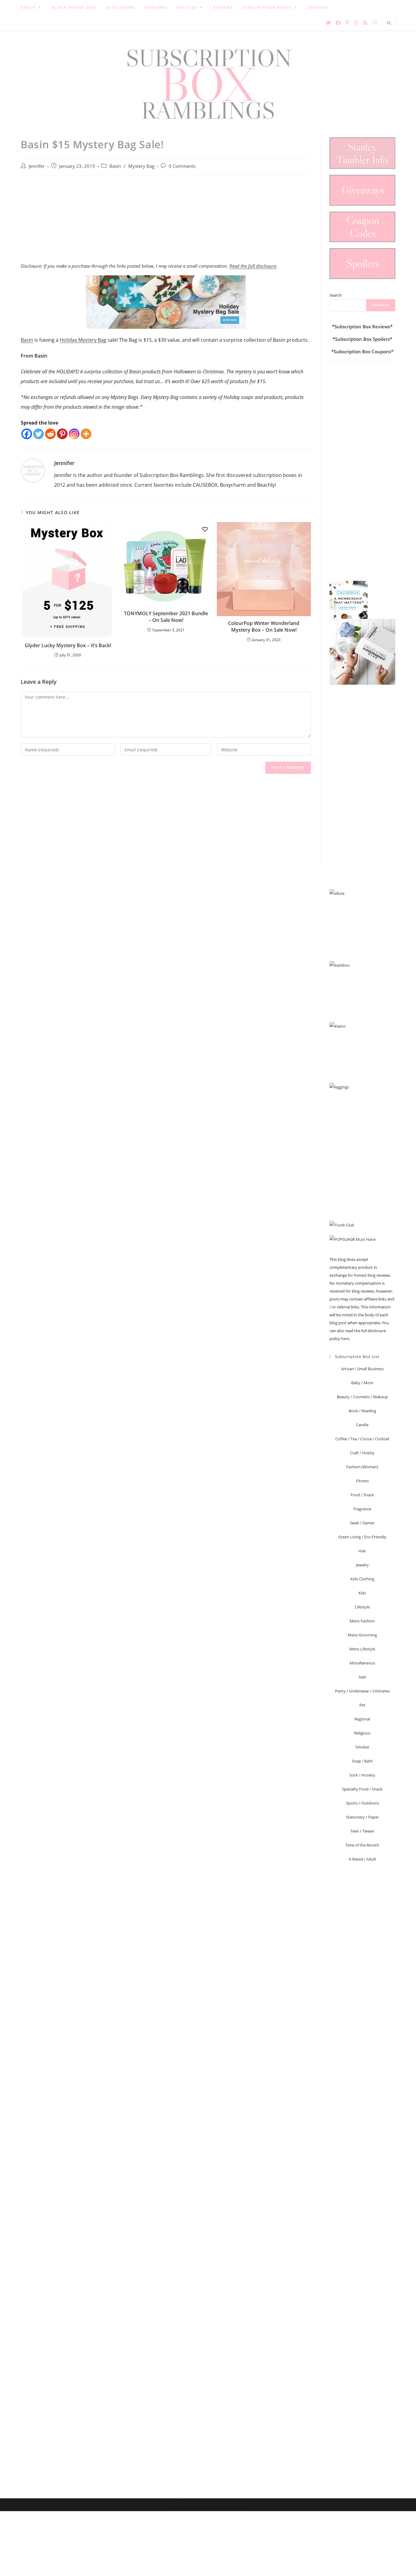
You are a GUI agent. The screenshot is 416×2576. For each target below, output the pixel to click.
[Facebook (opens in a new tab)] (338, 23)
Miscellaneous (362, 1663)
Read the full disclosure (253, 266)
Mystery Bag (141, 166)
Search (336, 295)
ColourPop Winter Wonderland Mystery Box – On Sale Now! (264, 626)
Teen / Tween (362, 1831)
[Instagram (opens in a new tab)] (356, 23)
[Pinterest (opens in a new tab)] (347, 23)
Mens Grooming (362, 1635)
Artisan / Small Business (362, 1369)
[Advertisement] (166, 222)
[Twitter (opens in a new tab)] (328, 23)
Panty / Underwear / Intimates (362, 1691)
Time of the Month (362, 1845)
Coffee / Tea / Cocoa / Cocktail (362, 1439)
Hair (362, 1551)
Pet (362, 1705)
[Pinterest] (62, 434)
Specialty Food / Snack (362, 1789)
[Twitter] (39, 434)
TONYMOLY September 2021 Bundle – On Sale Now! (166, 617)
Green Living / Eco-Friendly (362, 1537)
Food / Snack (362, 1495)
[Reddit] (50, 434)
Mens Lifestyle (362, 1649)
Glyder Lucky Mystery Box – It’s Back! (68, 645)
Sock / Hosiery (362, 1775)
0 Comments (182, 166)
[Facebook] (27, 434)
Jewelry (362, 1565)
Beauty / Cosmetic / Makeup (362, 1397)
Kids (362, 1593)
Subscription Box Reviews (362, 326)
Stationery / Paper (362, 1817)
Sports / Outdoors (362, 1803)
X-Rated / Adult (362, 1859)
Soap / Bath (362, 1761)
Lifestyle (362, 1607)
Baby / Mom (362, 1383)
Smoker (362, 1747)
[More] (86, 434)
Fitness (362, 1481)
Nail (362, 1677)
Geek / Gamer (362, 1523)
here (345, 1339)
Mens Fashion (362, 1621)
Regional (362, 1719)
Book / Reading (362, 1411)
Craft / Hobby (362, 1453)
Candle (362, 1425)
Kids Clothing (362, 1579)
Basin (115, 166)
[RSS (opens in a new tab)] (365, 23)
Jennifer (37, 166)
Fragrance (362, 1509)
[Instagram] (74, 434)
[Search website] (389, 23)
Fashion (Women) (362, 1467)
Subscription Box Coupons (362, 351)
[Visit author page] (33, 470)
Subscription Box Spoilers (362, 339)
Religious (362, 1733)
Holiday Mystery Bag (83, 340)
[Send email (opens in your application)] (375, 23)
